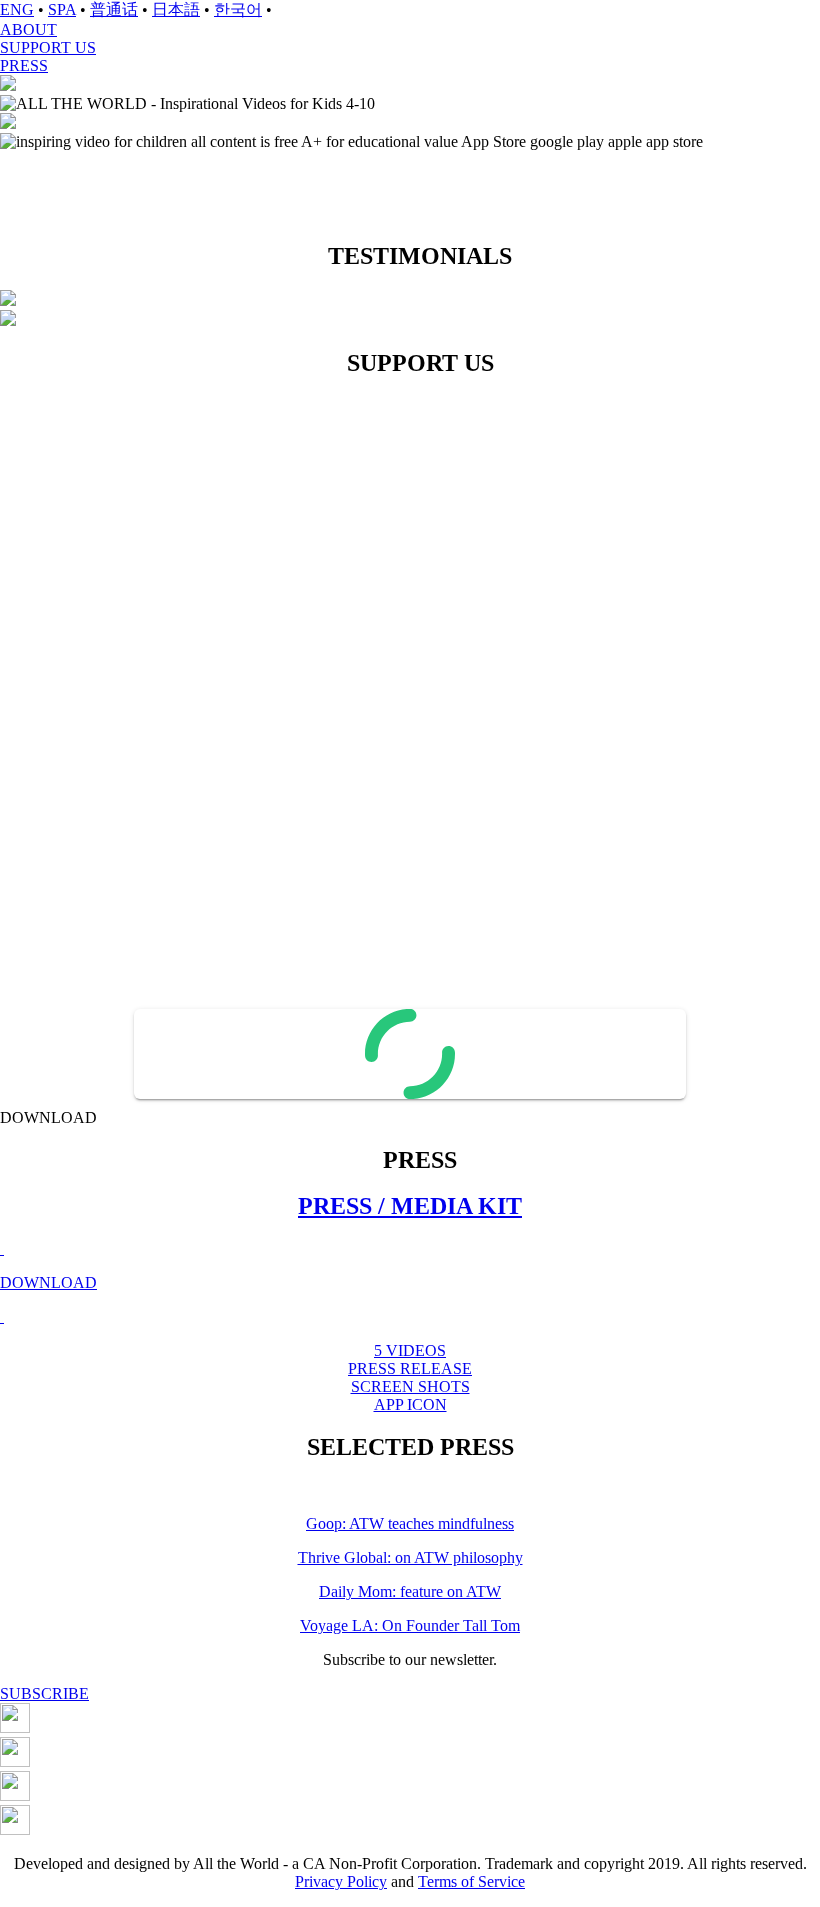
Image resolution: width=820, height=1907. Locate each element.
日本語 (176, 9)
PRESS (24, 65)
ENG (17, 9)
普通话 (114, 9)
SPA (62, 9)
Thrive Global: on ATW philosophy (410, 1557)
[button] (410, 10)
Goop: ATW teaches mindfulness (410, 1523)
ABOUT (28, 29)
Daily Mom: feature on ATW (410, 1591)
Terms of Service (471, 1881)
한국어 (238, 9)
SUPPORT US (48, 47)
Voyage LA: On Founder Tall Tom (410, 1625)
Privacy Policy (341, 1881)
